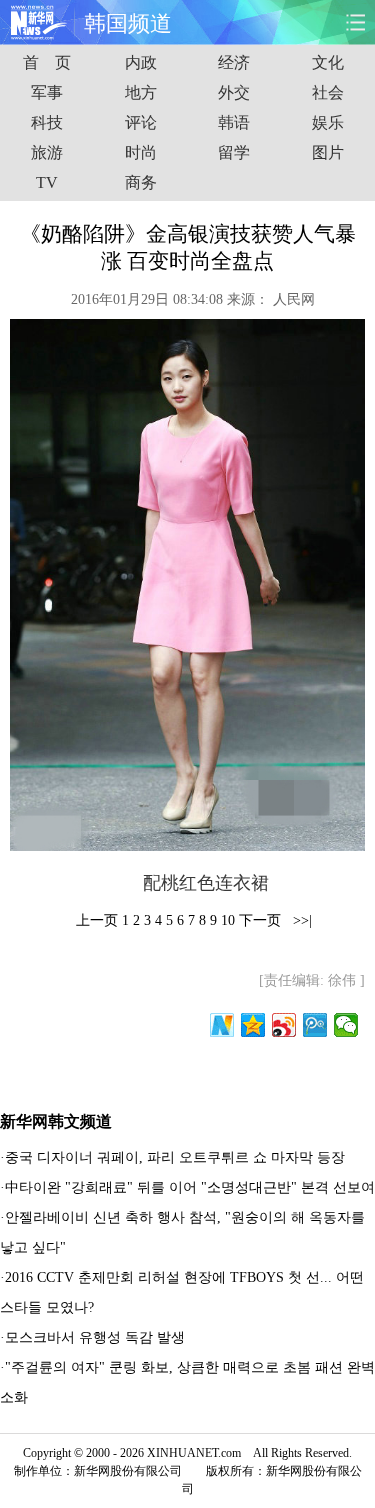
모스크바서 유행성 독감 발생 (95, 1337)
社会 (328, 92)
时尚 (141, 152)
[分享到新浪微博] (284, 1025)
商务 (141, 182)
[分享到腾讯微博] (315, 1025)
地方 (141, 92)
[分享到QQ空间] (253, 1025)
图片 (328, 152)
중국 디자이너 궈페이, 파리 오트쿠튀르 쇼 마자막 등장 (175, 1157)
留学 (234, 152)
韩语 (234, 122)
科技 (47, 122)
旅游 (47, 152)
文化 (328, 62)
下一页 (260, 920)
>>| (300, 920)
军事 (47, 92)
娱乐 (328, 122)
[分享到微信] (346, 1025)
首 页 (47, 62)
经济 (234, 62)
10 (228, 920)
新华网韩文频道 (56, 1121)
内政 (141, 62)
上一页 (97, 920)
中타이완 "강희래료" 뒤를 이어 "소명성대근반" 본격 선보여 (190, 1187)
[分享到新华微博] (222, 1025)
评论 (141, 122)
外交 (234, 92)
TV (47, 182)
